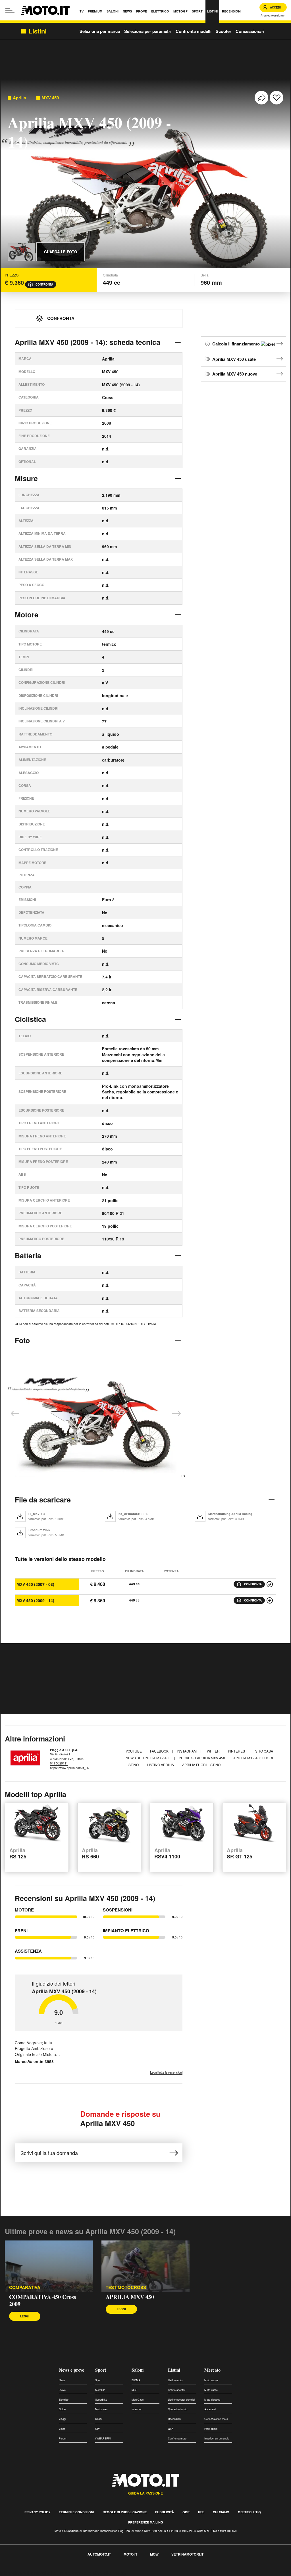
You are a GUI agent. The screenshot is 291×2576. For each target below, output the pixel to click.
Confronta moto (177, 2438)
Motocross (101, 2409)
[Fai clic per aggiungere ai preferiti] (277, 98)
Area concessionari (273, 15)
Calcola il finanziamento (237, 344)
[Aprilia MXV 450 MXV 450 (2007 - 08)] (270, 1584)
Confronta (44, 284)
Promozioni (211, 2429)
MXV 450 (50, 98)
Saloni (138, 2370)
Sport (101, 2370)
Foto (22, 1340)
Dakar (99, 2419)
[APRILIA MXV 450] (145, 2266)
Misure (26, 478)
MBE (134, 2390)
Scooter (224, 31)
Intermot (137, 2409)
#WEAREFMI (103, 2438)
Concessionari (250, 31)
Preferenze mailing (146, 2522)
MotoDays (138, 2400)
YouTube (134, 1751)
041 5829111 (59, 1763)
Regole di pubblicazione (125, 2512)
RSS (201, 2512)
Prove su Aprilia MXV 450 (202, 1758)
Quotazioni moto (178, 2409)
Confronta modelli (194, 31)
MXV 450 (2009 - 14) (35, 1600)
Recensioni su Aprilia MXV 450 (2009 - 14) (85, 1898)
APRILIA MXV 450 (130, 2297)
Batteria (28, 1255)
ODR (186, 2512)
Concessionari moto (216, 2419)
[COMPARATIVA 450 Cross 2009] (49, 2266)
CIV (97, 2429)
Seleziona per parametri (148, 31)
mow (154, 2554)
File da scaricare (43, 1500)
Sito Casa (265, 1751)
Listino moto (175, 2380)
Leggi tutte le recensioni (166, 2072)
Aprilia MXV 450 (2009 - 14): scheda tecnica (88, 342)
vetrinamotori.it (187, 2554)
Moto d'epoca (212, 2400)
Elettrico (64, 2400)
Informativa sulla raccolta (25, 2573)
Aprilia (19, 98)
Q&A (171, 2429)
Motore (27, 615)
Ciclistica (30, 1019)
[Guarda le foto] (21, 252)
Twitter (213, 1751)
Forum (63, 2438)
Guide (62, 2409)
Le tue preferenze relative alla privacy (89, 2573)
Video (62, 2429)
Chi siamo (221, 2512)
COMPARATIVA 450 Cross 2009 (43, 2300)
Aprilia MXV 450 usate (234, 359)
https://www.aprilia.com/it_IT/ (70, 1768)
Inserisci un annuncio (217, 2438)
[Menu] (10, 10)
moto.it (130, 2554)
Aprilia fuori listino (201, 1765)
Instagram (187, 1751)
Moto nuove (211, 2380)
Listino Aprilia (161, 1765)
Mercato (212, 2370)
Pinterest (238, 1751)
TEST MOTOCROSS (126, 2287)
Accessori (210, 2409)
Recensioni (174, 2419)
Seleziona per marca (100, 31)
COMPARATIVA (25, 2287)
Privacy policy (37, 2512)
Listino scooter (177, 2390)
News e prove (71, 2370)
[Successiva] (176, 1414)
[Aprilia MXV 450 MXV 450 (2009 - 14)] (270, 1600)
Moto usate (211, 2390)
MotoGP (100, 2390)
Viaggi (62, 2419)
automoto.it (99, 2554)
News (62, 2380)
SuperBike (101, 2400)
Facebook (160, 1751)
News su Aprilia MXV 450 (148, 1758)
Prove (62, 2390)
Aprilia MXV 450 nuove (235, 374)
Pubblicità (165, 2512)
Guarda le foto (61, 252)
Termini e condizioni (76, 2512)
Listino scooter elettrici (181, 2400)
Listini (174, 2370)
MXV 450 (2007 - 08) (35, 1584)
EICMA (136, 2380)
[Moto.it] (45, 10)
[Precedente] (15, 1414)
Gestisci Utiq (249, 2512)
